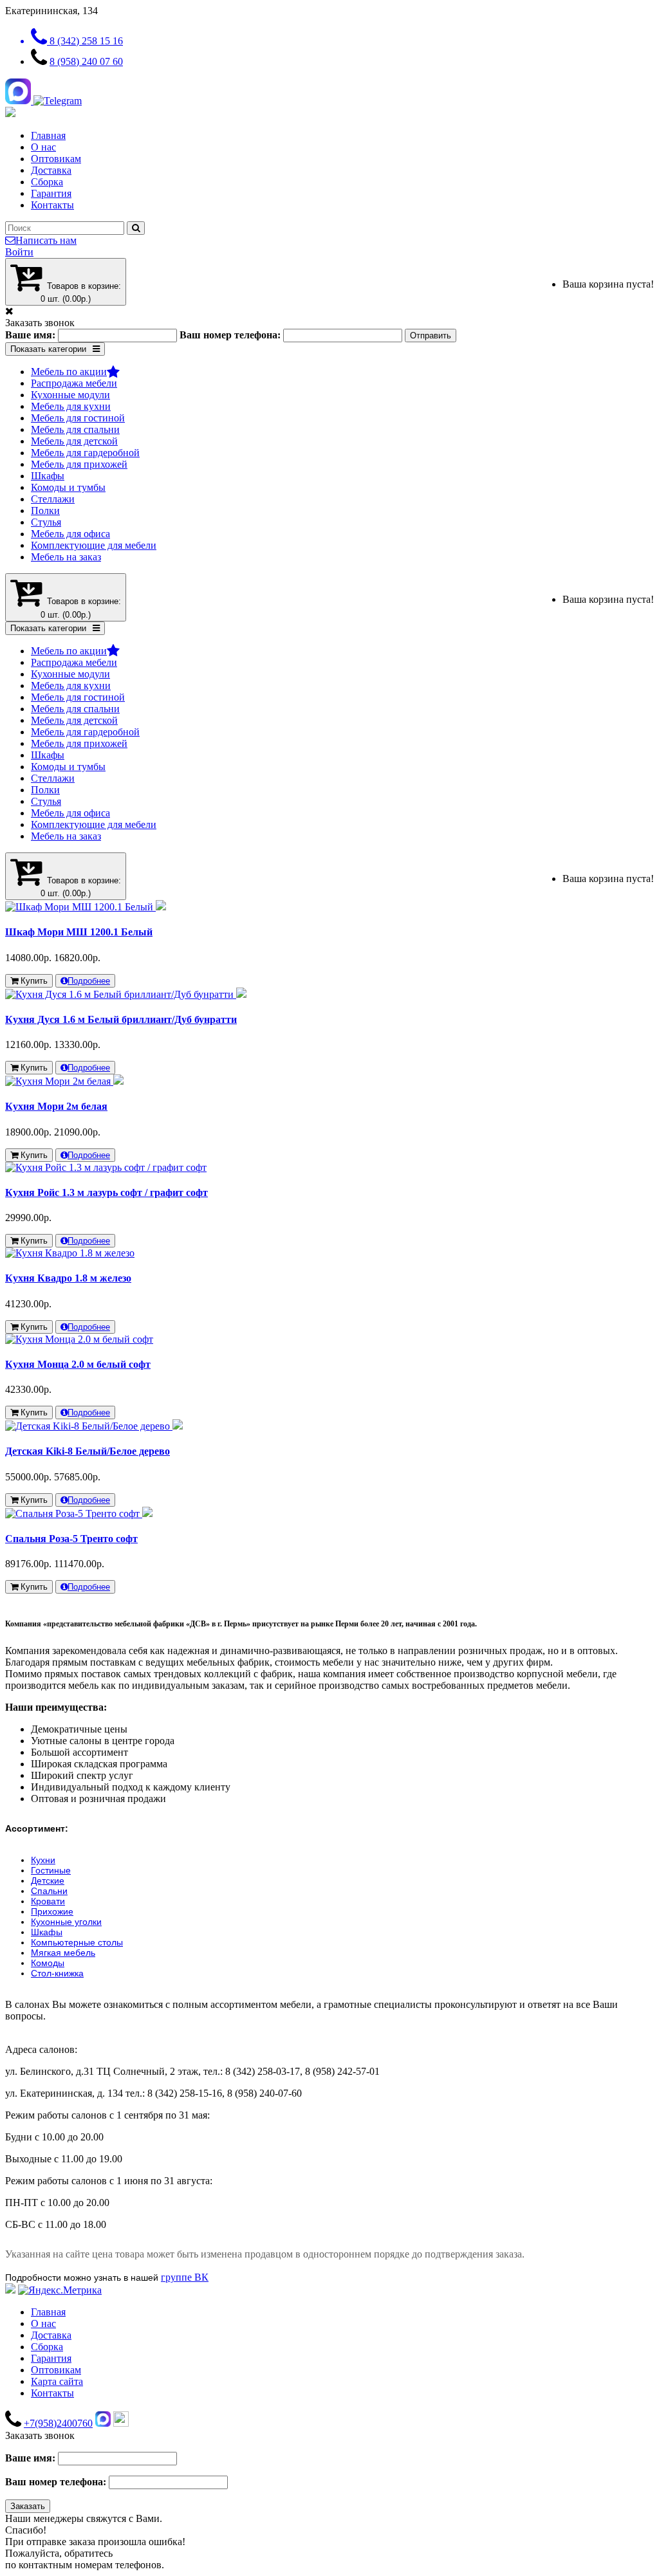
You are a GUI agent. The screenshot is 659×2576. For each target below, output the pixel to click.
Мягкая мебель (63, 1953)
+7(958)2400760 (58, 2423)
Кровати (48, 1901)
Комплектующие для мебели (94, 545)
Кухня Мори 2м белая (56, 1106)
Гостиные (51, 1870)
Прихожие (52, 1911)
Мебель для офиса (70, 534)
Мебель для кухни (71, 406)
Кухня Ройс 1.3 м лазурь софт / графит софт (107, 1192)
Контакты (52, 205)
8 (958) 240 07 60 (86, 61)
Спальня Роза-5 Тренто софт (71, 1539)
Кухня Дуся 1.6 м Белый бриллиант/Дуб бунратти (121, 1019)
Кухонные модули (70, 395)
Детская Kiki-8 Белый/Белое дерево (88, 1451)
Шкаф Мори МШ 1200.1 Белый (79, 932)
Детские (48, 1881)
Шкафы (48, 476)
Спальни (49, 1891)
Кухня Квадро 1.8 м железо (68, 1278)
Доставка (51, 170)
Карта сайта (57, 2381)
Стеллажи (53, 499)
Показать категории (48, 349)
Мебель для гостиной (78, 418)
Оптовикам (56, 159)
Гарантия (51, 193)
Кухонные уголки (66, 1922)
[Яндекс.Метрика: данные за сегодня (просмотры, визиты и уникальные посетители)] (60, 2290)
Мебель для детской (74, 441)
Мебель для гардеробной (85, 453)
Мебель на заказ (66, 557)
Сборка (47, 182)
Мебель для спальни (75, 429)
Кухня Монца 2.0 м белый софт (78, 1364)
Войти (19, 252)
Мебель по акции (69, 372)
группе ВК (185, 2277)
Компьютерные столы (77, 1942)
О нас (43, 147)
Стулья (46, 522)
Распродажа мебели (74, 383)
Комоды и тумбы (68, 487)
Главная (48, 135)
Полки (45, 511)
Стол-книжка (57, 1973)
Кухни (43, 1860)
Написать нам (46, 240)
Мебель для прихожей (79, 464)
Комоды (48, 1963)
